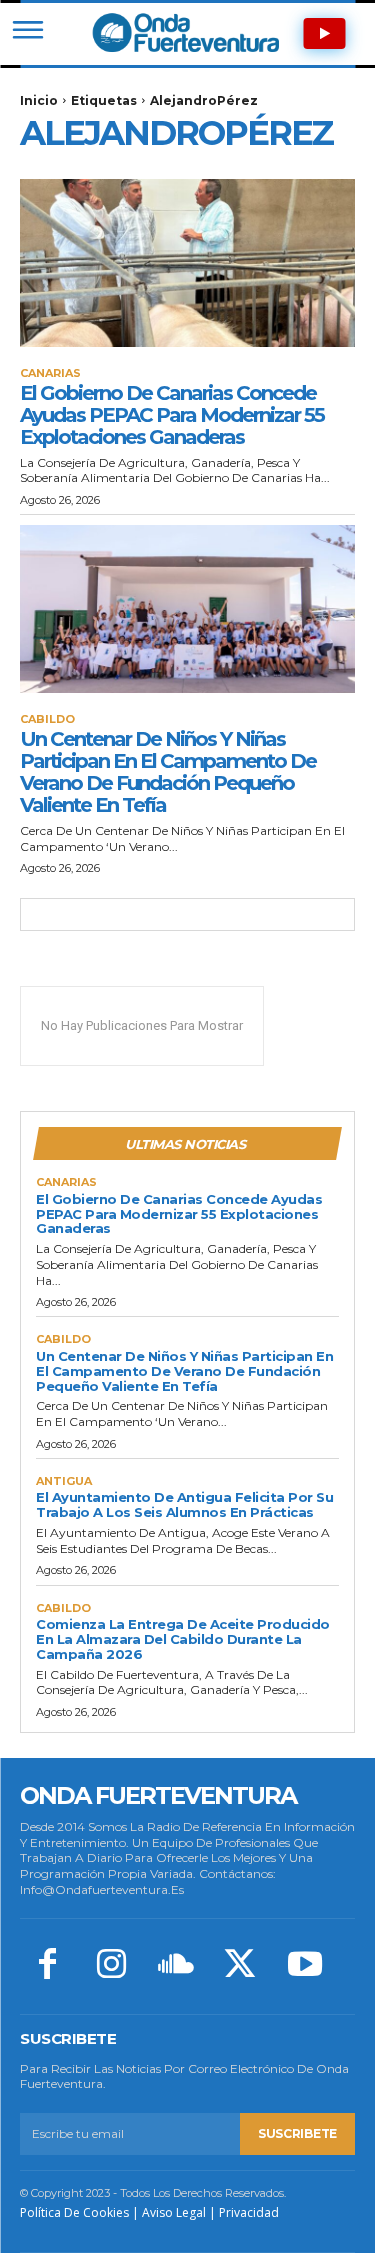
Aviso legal (174, 2212)
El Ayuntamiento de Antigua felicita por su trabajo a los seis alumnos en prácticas (184, 1504)
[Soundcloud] (176, 1966)
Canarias (50, 373)
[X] (240, 1966)
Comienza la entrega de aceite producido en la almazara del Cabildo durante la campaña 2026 (183, 1639)
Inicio (39, 100)
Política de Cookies (74, 2212)
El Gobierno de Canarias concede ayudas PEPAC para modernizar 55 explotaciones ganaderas (172, 415)
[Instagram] (111, 1966)
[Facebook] (47, 1966)
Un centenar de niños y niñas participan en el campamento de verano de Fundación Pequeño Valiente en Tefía (168, 772)
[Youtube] (305, 1966)
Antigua (64, 1481)
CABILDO (47, 719)
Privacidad (249, 2212)
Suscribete (297, 2133)
